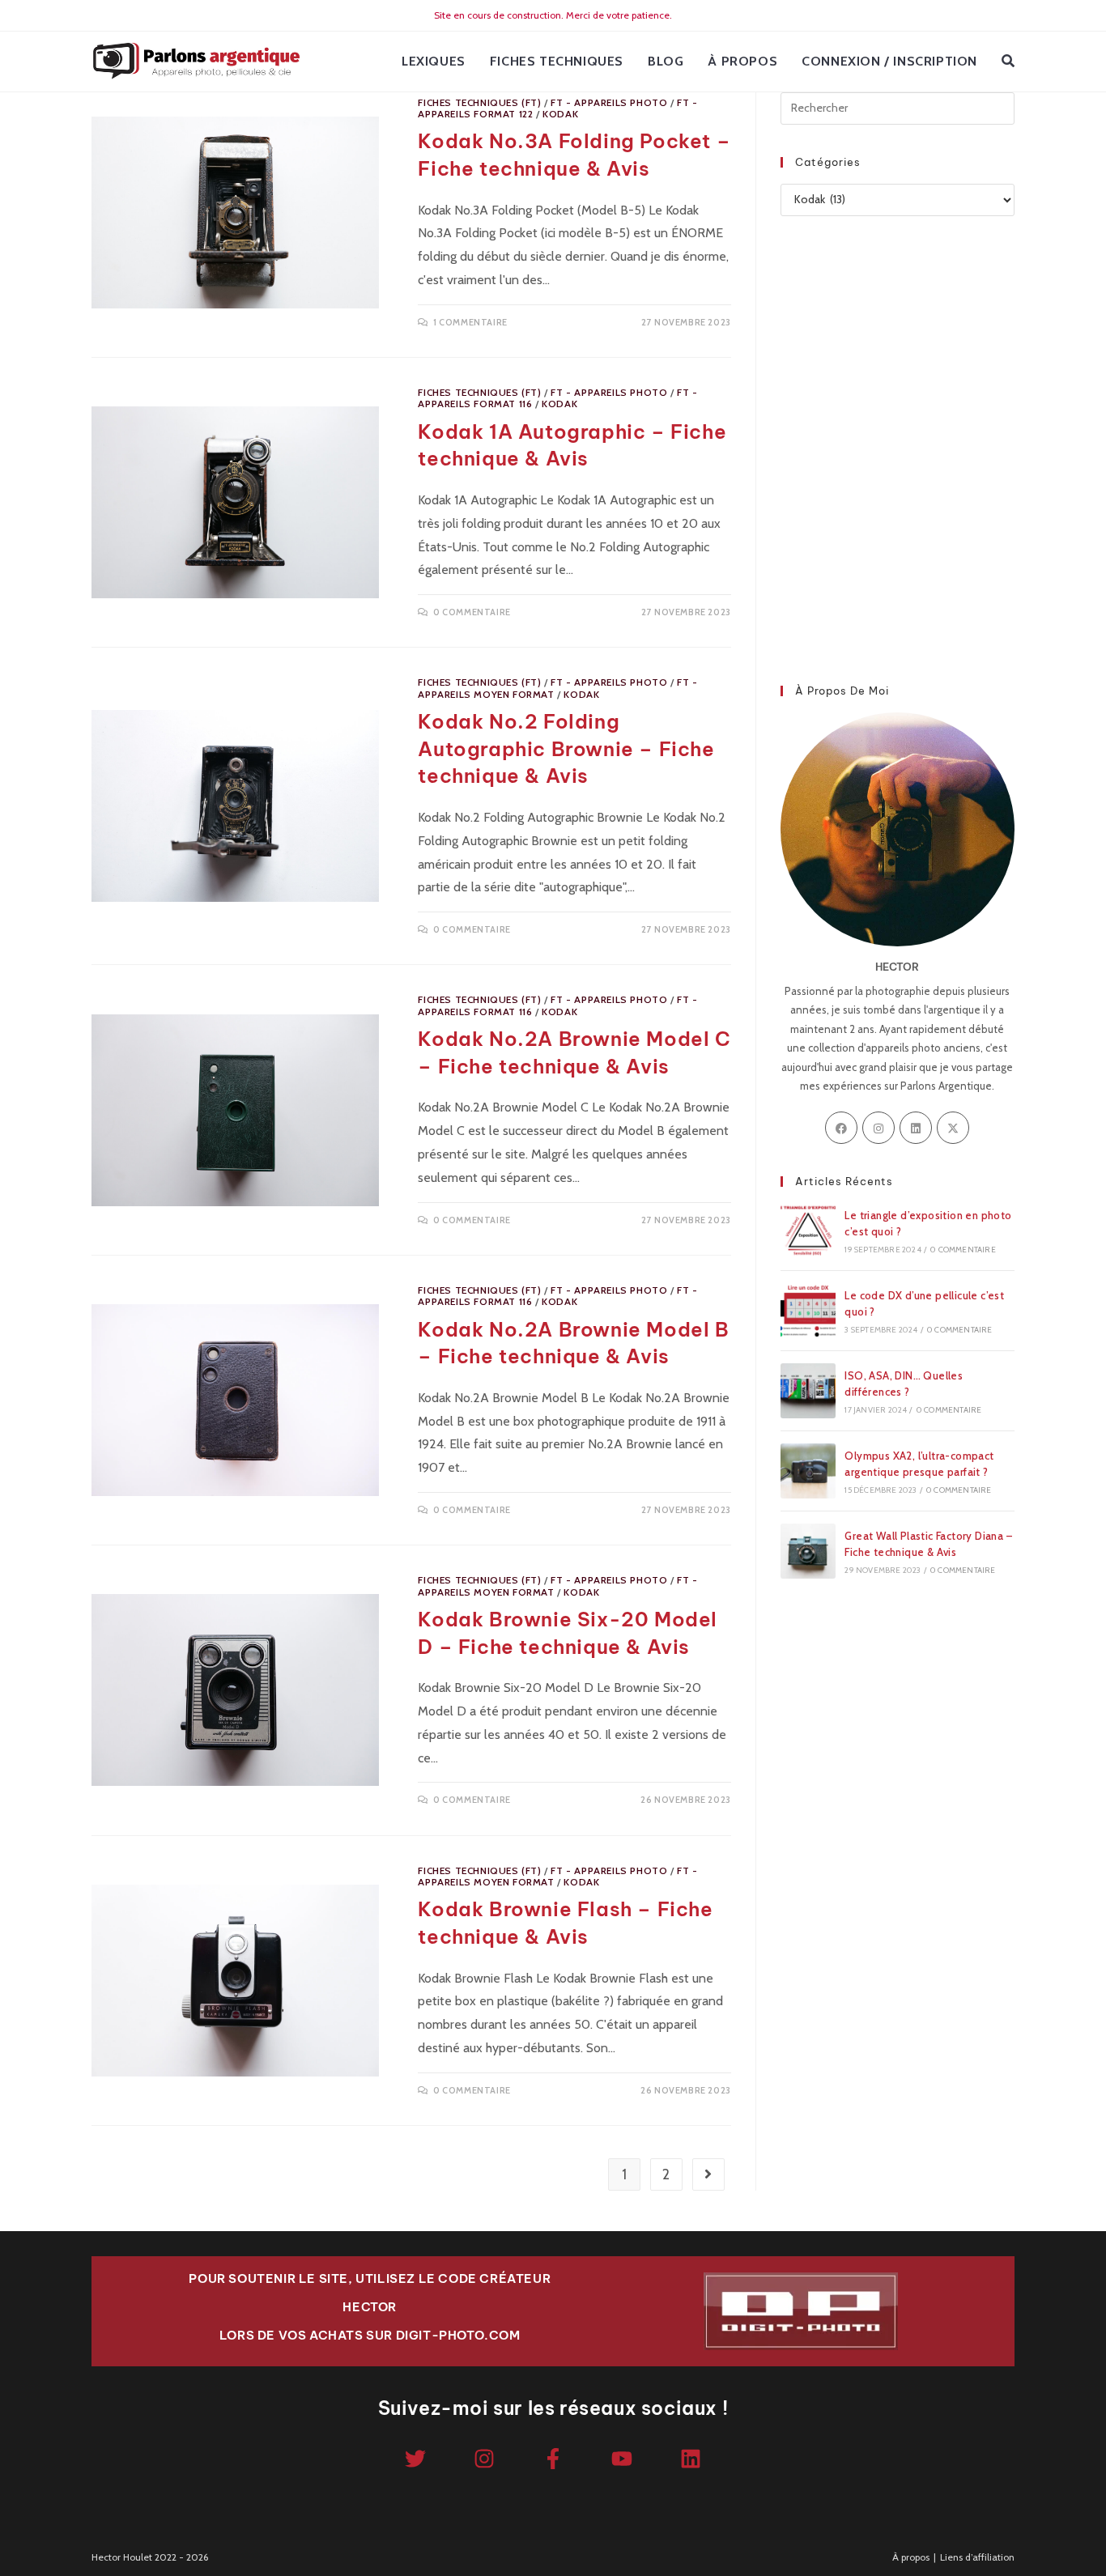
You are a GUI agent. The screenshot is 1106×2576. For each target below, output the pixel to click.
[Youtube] (622, 2459)
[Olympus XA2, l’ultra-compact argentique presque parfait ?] (808, 1471)
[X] (953, 1128)
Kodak (560, 114)
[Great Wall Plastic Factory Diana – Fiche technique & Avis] (808, 1551)
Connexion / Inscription (889, 61)
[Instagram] (878, 1128)
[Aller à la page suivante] (708, 2174)
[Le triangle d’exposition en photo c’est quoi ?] (808, 1231)
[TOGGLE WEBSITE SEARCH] (1008, 62)
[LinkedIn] (916, 1128)
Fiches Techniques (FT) (479, 102)
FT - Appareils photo (609, 102)
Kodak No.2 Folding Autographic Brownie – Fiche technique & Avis (566, 748)
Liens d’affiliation (977, 2557)
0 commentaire (472, 612)
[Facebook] (841, 1128)
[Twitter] (415, 2459)
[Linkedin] (691, 2459)
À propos (911, 2557)
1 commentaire (470, 322)
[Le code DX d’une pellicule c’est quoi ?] (808, 1311)
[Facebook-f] (553, 2459)
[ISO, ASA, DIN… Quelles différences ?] (808, 1391)
